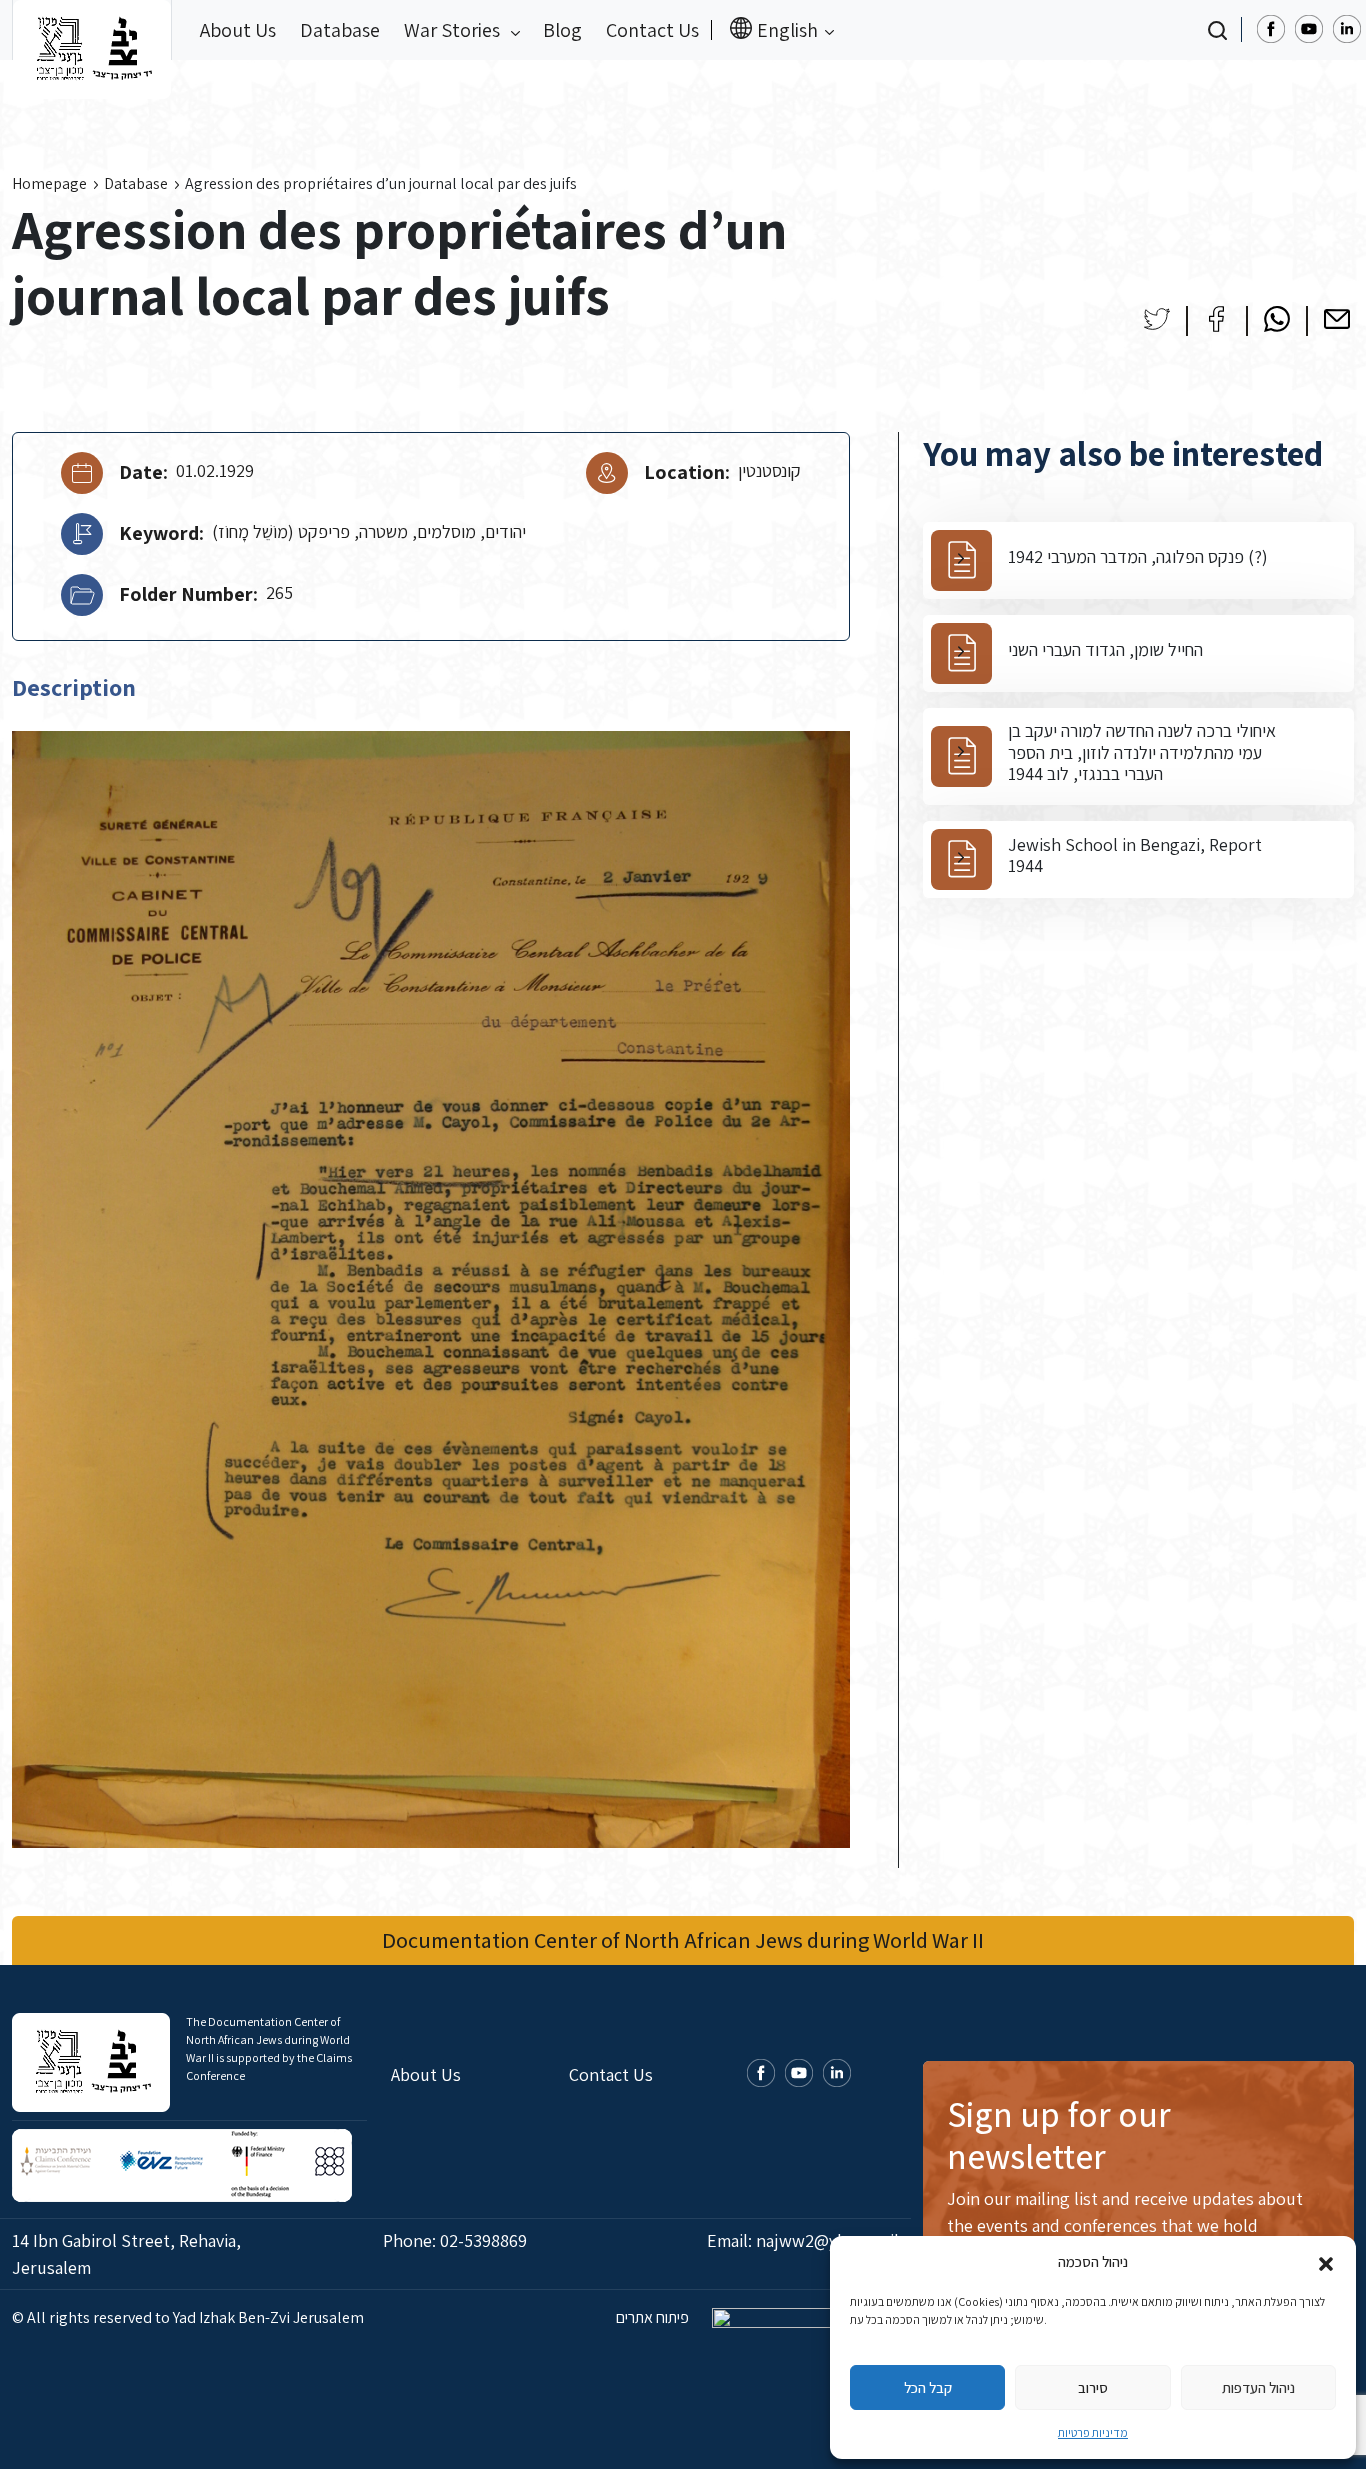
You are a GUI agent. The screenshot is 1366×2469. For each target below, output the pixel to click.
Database (340, 30)
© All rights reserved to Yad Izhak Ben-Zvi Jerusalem (188, 2317)
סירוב (1093, 2387)
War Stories (454, 30)
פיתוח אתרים (654, 2317)
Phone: (455, 2240)
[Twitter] (1157, 319)
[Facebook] (1217, 319)
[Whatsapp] (1277, 319)
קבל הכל (928, 2387)
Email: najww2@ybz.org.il (803, 2240)
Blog (562, 30)
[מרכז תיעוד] (92, 30)
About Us (238, 30)
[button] (1326, 2262)
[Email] (1337, 319)
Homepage (49, 183)
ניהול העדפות (1258, 2387)
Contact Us (652, 30)
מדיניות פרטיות (1093, 2432)
